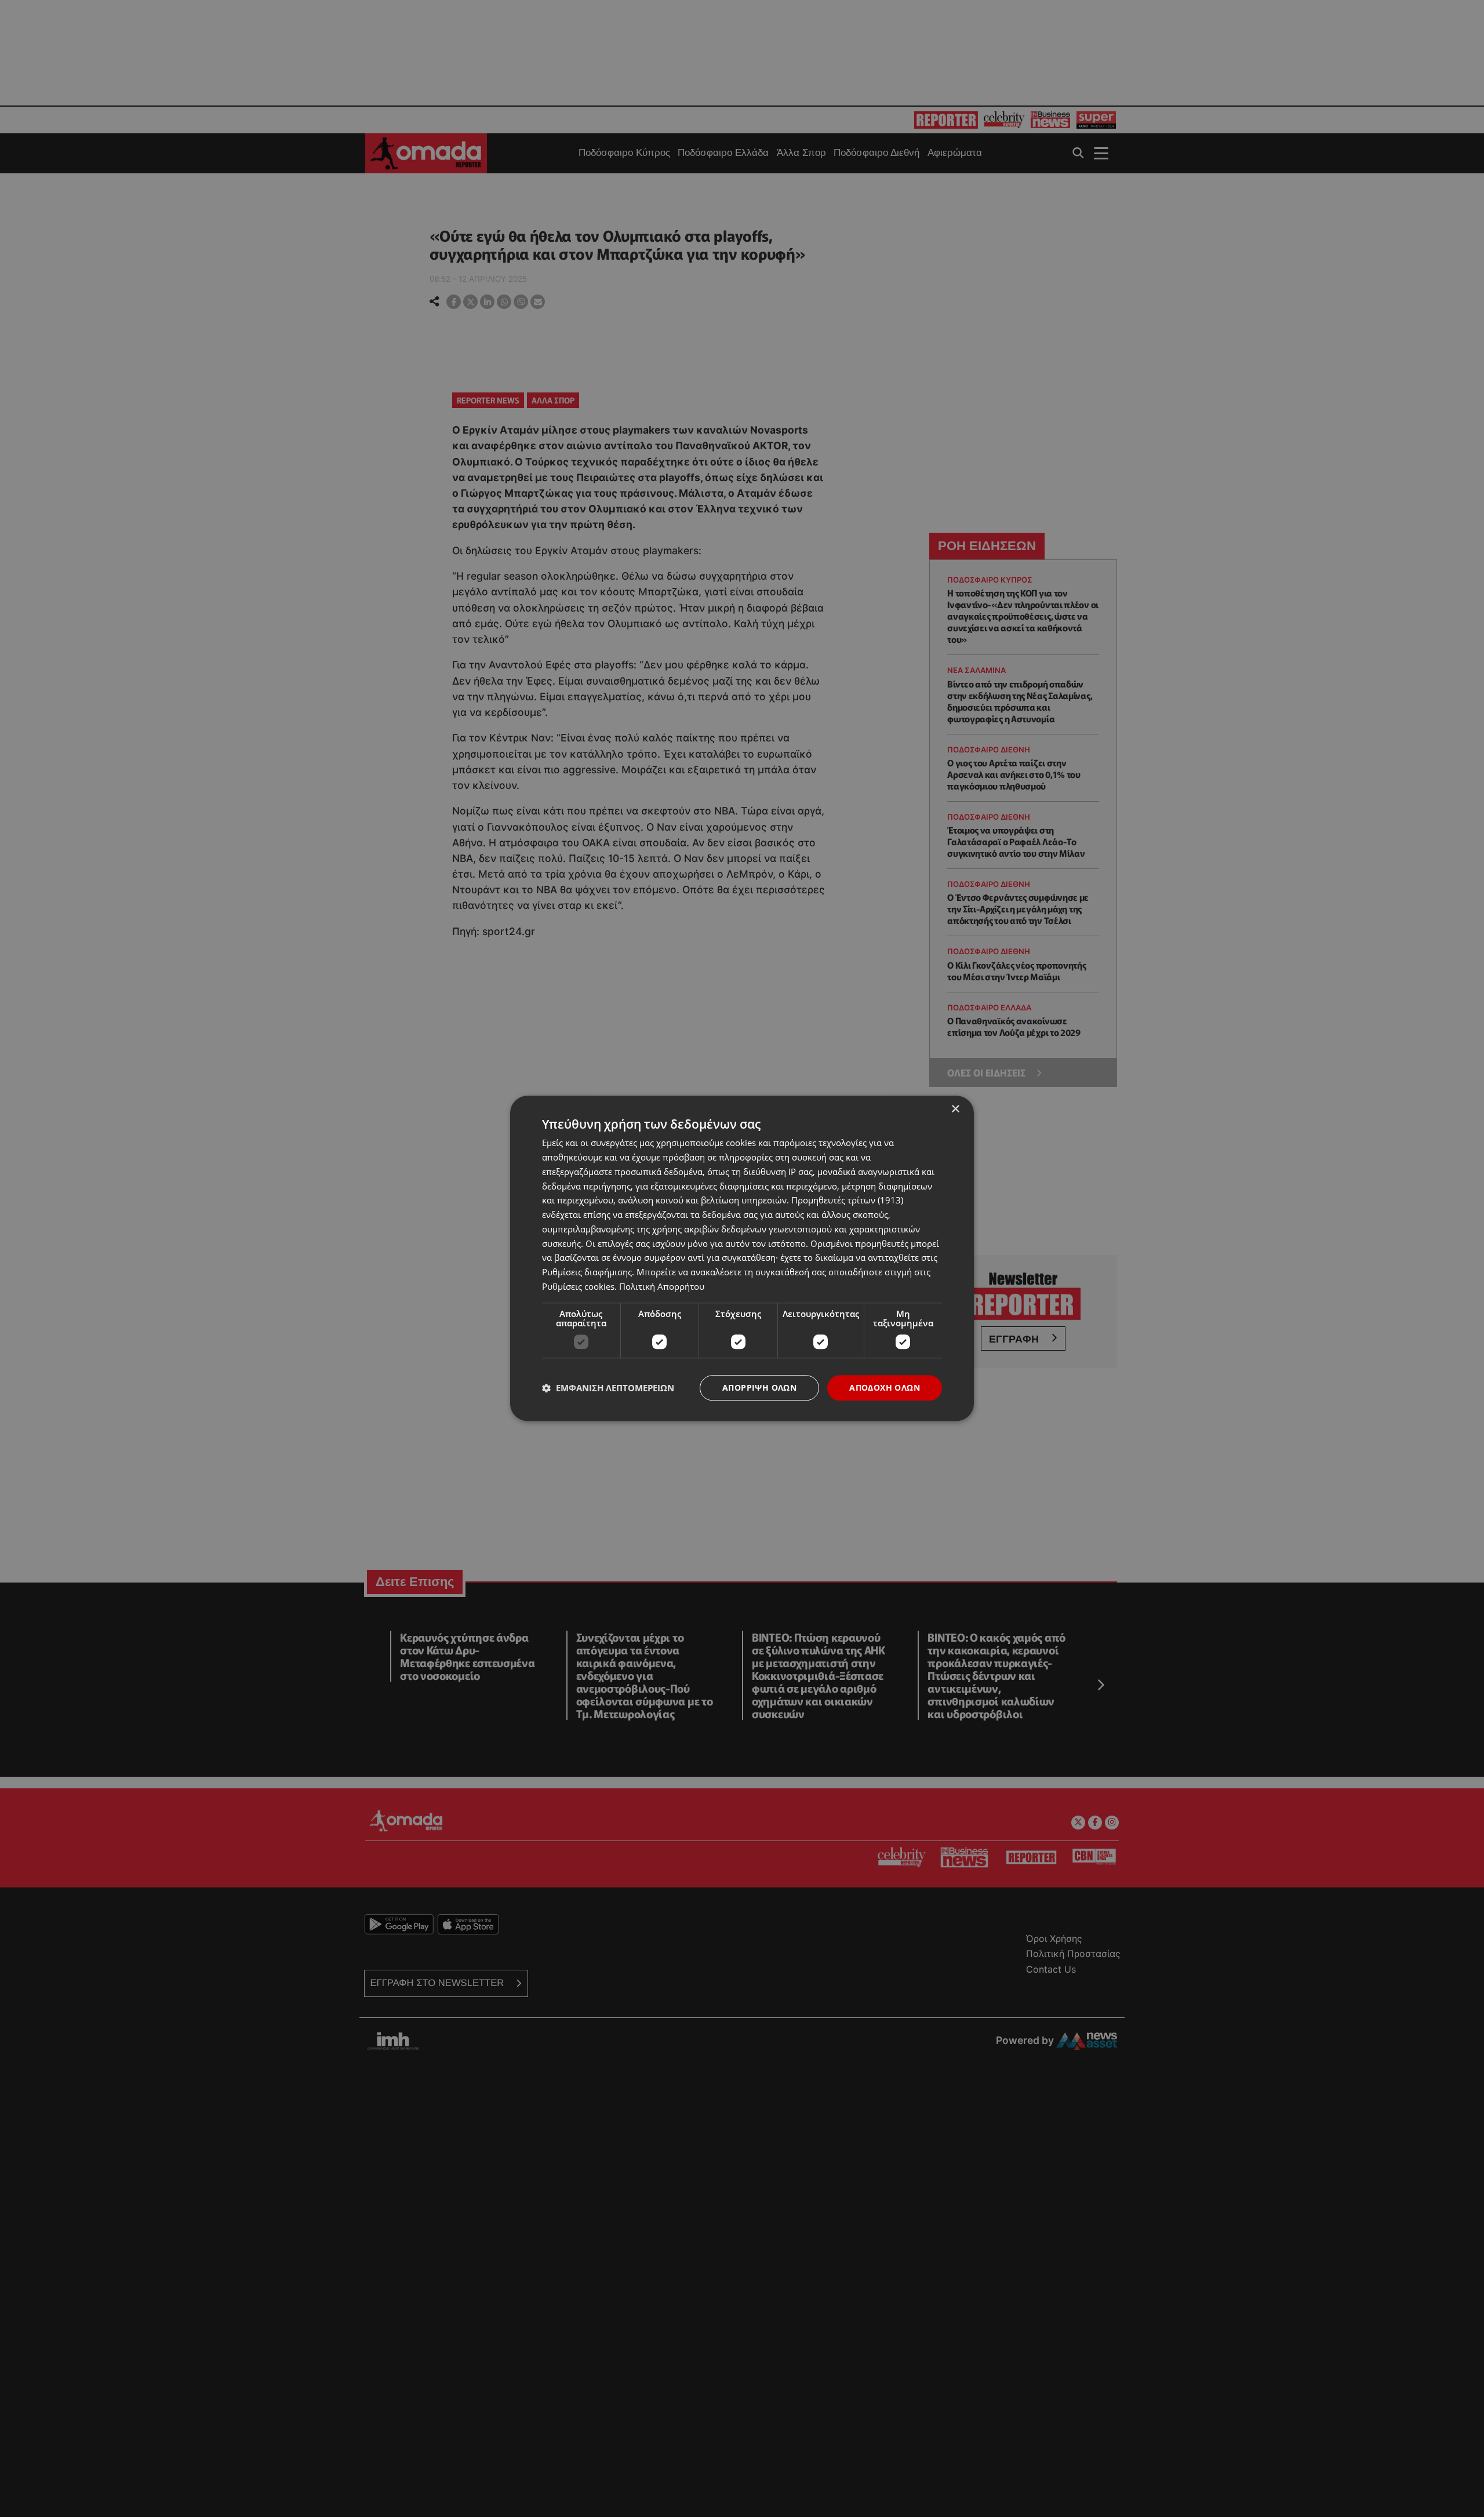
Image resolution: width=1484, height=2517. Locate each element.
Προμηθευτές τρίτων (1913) (847, 1201)
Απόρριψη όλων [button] (759, 1387)
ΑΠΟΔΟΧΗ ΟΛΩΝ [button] (885, 1387)
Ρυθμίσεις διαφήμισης (587, 1272)
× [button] (955, 1109)
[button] (608, 1388)
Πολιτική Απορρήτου (662, 1286)
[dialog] (742, 1258)
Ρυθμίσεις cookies (578, 1286)
